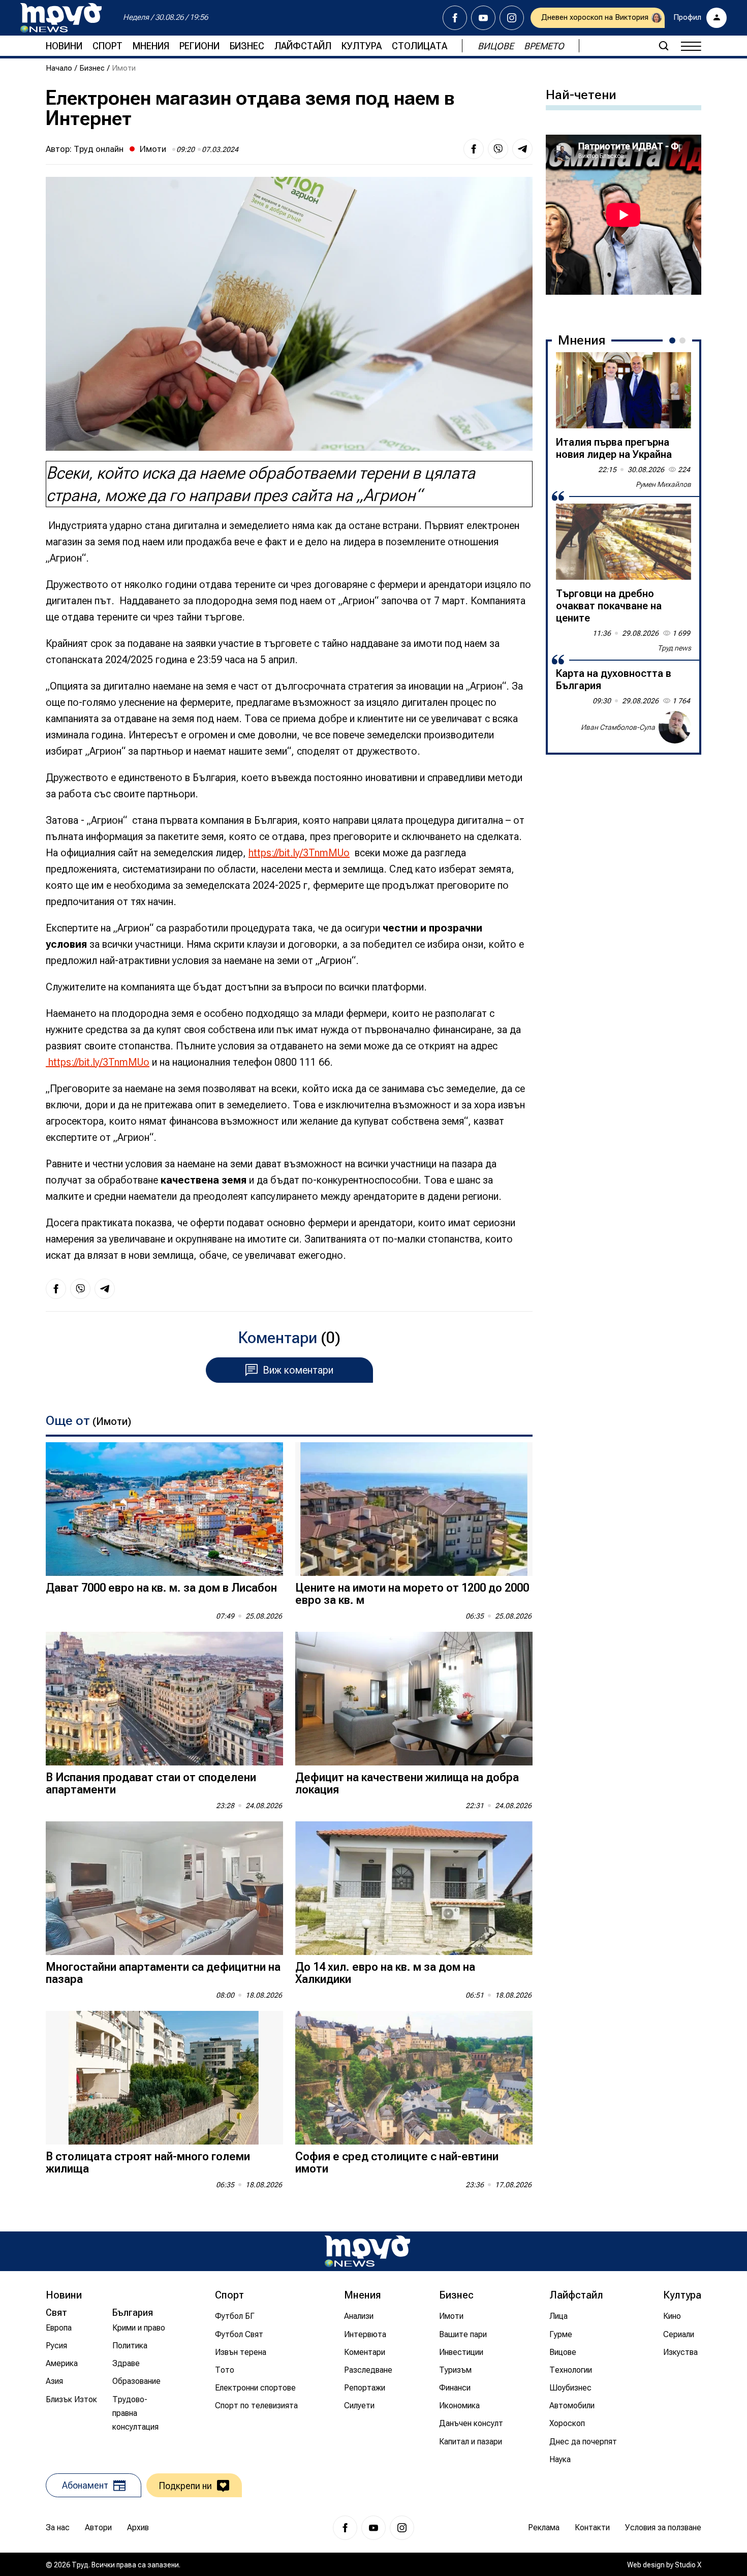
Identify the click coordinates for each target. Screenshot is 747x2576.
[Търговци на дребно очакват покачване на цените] (624, 542)
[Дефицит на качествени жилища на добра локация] (414, 1699)
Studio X (688, 2565)
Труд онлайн (99, 149)
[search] (664, 46)
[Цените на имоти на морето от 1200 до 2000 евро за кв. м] (414, 1509)
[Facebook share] (474, 149)
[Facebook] (455, 18)
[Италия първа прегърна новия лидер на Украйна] (624, 390)
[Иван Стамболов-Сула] (675, 727)
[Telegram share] (522, 149)
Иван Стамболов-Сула (618, 727)
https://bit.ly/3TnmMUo (299, 853)
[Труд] (367, 2251)
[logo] (61, 18)
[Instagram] (512, 18)
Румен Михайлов (663, 484)
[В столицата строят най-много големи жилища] (164, 2078)
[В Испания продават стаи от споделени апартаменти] (164, 1699)
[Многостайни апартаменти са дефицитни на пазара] (164, 1888)
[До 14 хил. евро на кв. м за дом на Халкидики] (414, 1888)
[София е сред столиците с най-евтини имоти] (414, 2078)
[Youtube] (483, 18)
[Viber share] (498, 149)
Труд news (674, 648)
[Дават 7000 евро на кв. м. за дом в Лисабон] (164, 1509)
